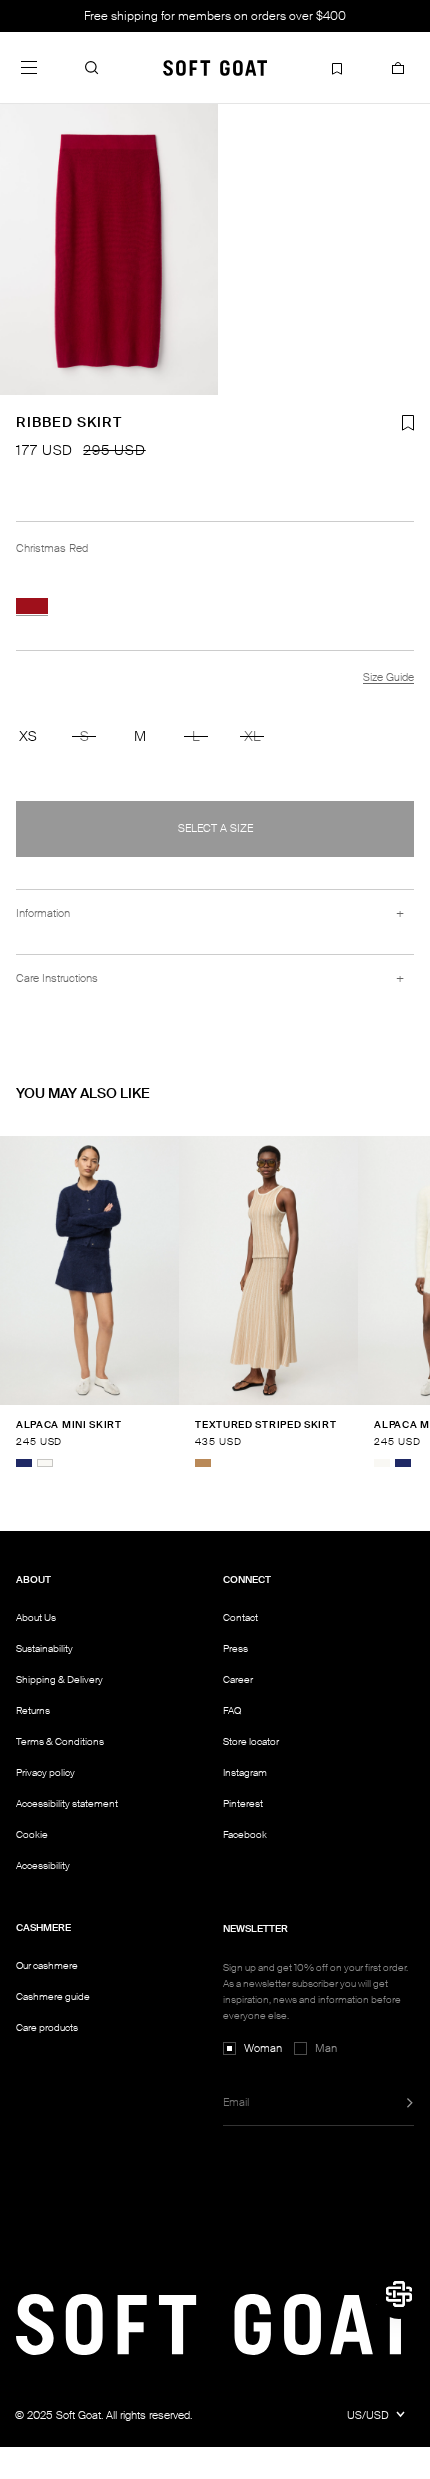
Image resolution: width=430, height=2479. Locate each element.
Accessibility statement (67, 1803)
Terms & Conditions (60, 1741)
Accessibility (43, 1866)
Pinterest (243, 1803)
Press (235, 1648)
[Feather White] (45, 1463)
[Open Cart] (398, 67)
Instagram (245, 1772)
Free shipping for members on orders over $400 (215, 16)
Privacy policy (45, 1772)
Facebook (245, 1834)
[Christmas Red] (32, 606)
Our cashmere (47, 1965)
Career (238, 1679)
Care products (47, 2027)
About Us (36, 1617)
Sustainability (44, 1648)
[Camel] (203, 1463)
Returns (33, 1710)
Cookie (32, 1835)
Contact (240, 1617)
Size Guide (388, 677)
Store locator (251, 1741)
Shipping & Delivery (59, 1679)
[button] (92, 67)
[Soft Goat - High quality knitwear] (215, 67)
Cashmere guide (53, 1996)
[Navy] (24, 1463)
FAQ (232, 1710)
